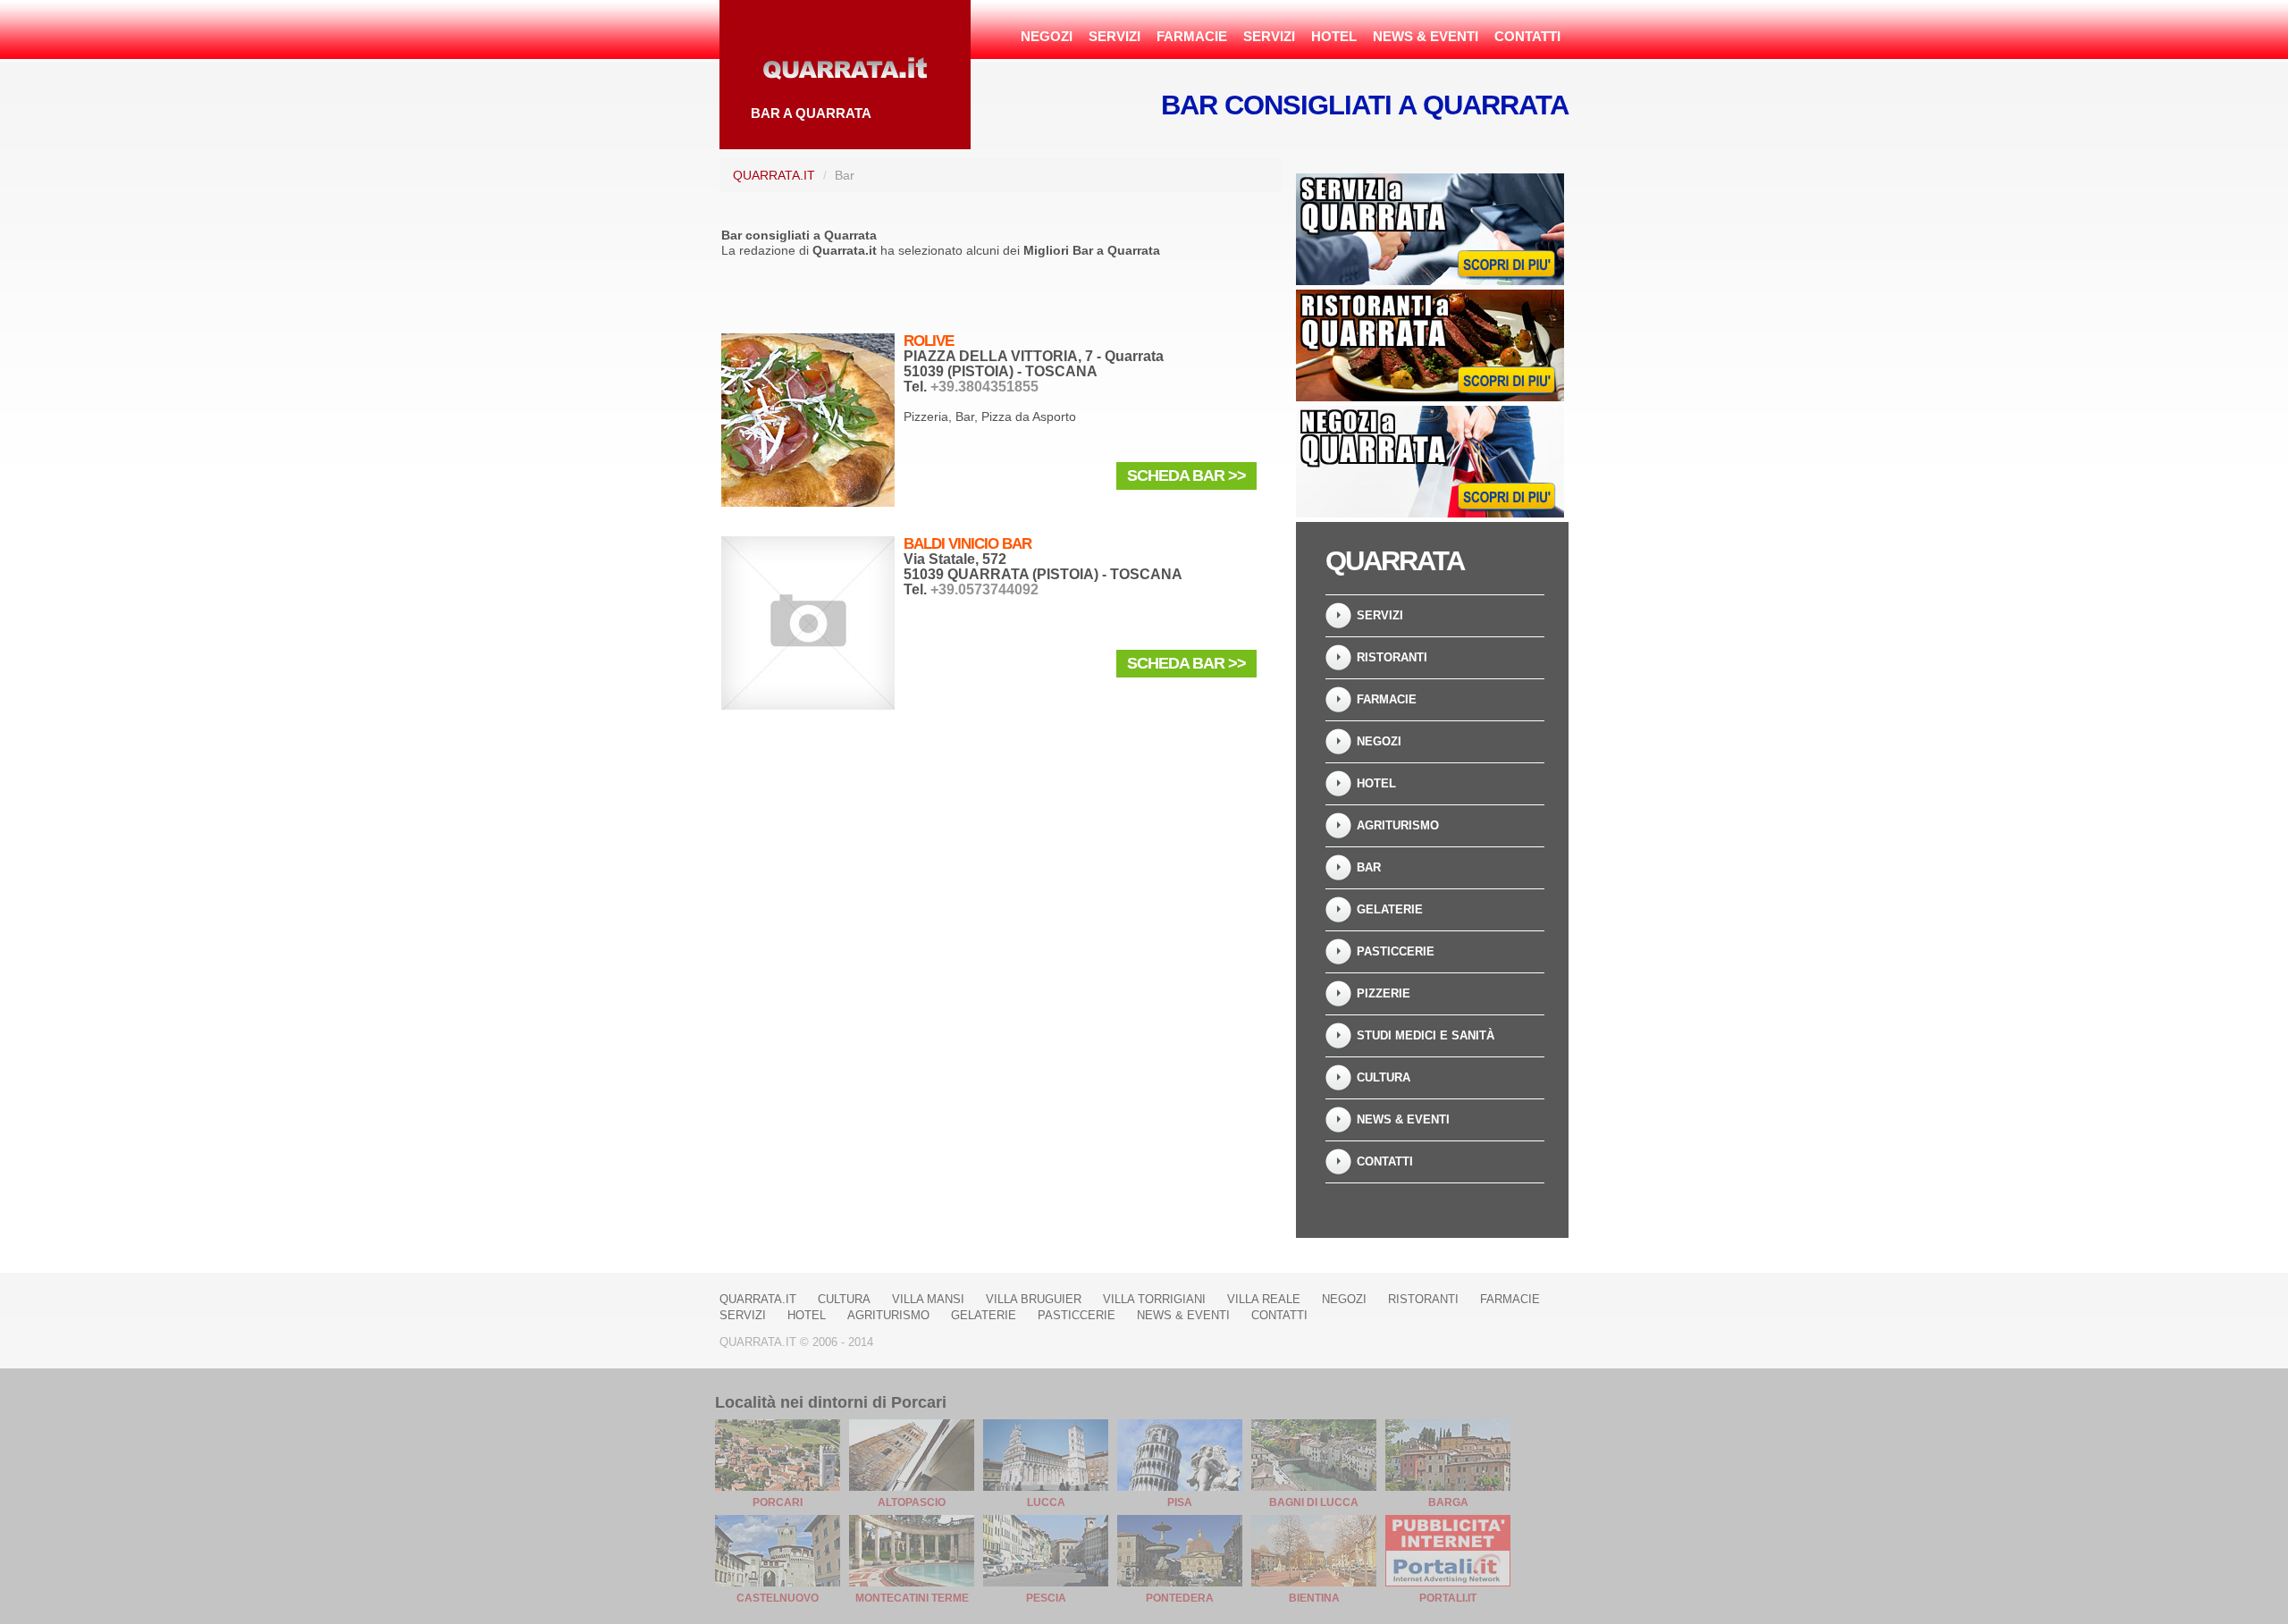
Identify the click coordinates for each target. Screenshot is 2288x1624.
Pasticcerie (1396, 951)
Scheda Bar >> (1186, 475)
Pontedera (1180, 1598)
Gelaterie (1390, 909)
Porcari (778, 1502)
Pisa (1180, 1502)
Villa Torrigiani (1154, 1299)
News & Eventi (1426, 36)
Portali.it (1448, 1598)
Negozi (1047, 36)
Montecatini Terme (912, 1598)
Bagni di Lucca (1314, 1502)
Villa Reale (1264, 1299)
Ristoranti (1392, 657)
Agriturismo (1398, 825)
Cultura (1384, 1077)
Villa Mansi (928, 1299)
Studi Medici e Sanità (1426, 1035)
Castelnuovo (778, 1598)
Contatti (1527, 36)
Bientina (1314, 1598)
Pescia (1046, 1598)
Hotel (1334, 36)
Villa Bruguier (1034, 1299)
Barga (1448, 1502)
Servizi (1115, 36)
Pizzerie (1384, 993)
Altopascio (912, 1502)
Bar (1369, 867)
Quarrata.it (774, 175)
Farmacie (1192, 36)
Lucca (1046, 1502)
